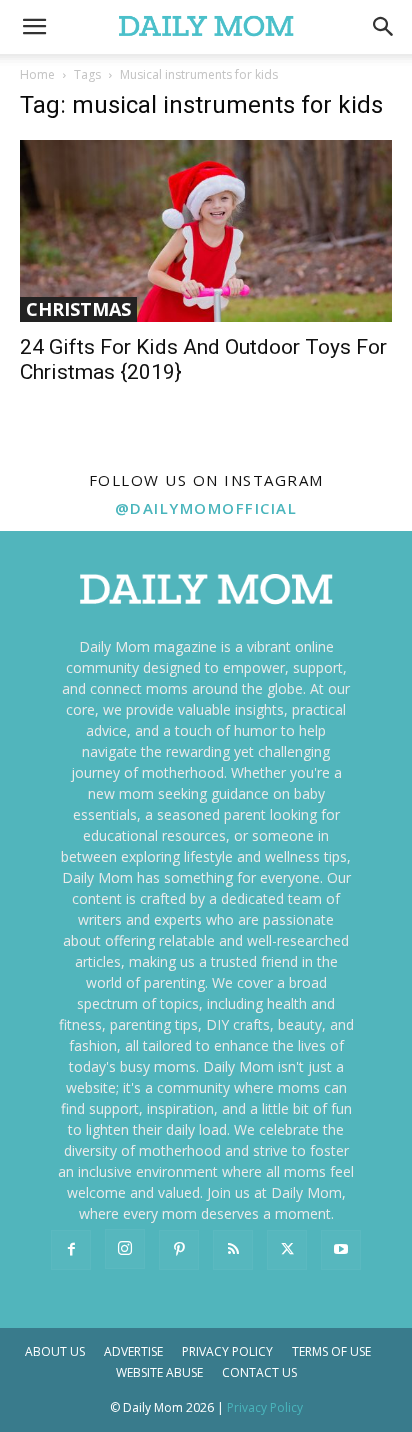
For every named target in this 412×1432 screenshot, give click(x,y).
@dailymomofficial (206, 508)
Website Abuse (159, 1372)
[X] (287, 1250)
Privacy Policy (227, 1351)
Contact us (259, 1372)
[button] (384, 27)
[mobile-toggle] (34, 27)
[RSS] (233, 1250)
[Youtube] (341, 1250)
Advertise (133, 1351)
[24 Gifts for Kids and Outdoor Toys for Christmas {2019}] (206, 231)
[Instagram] (125, 1249)
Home (37, 74)
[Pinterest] (179, 1250)
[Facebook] (71, 1250)
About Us (55, 1351)
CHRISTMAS (78, 309)
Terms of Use (331, 1351)
